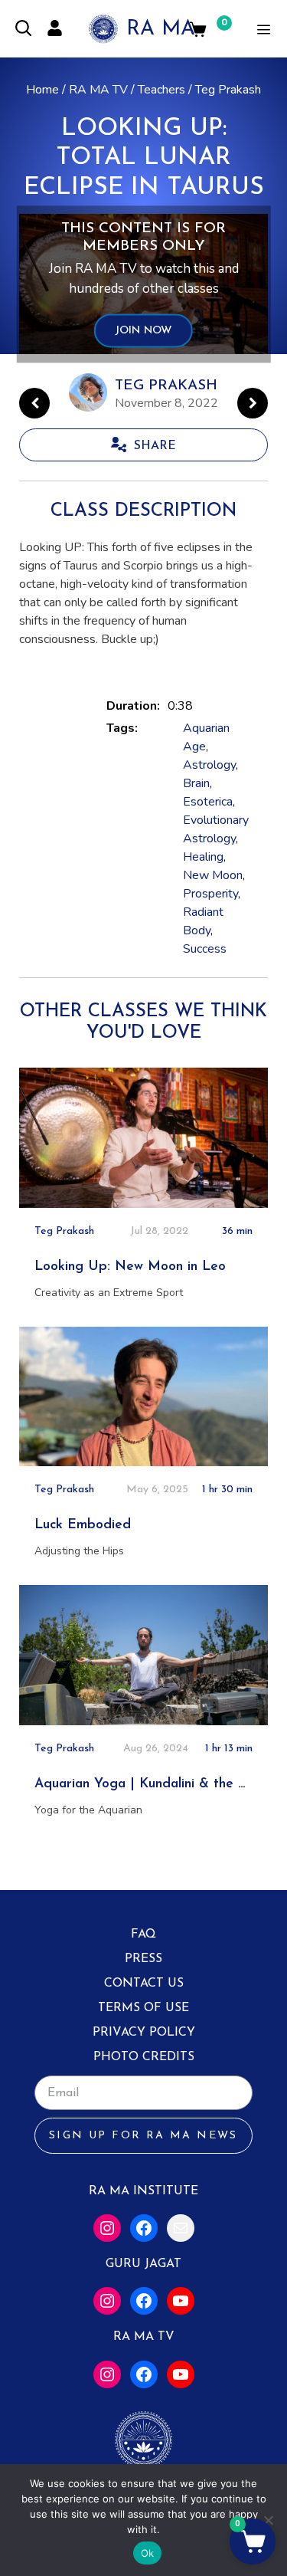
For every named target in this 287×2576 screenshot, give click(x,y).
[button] (253, 2542)
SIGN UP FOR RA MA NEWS (143, 2136)
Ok (148, 2553)
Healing (203, 857)
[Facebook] (144, 2228)
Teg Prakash (228, 90)
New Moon (213, 875)
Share (155, 446)
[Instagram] (107, 2228)
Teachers (161, 90)
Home (42, 90)
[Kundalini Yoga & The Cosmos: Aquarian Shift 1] (253, 403)
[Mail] (181, 2228)
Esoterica (208, 802)
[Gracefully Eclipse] (34, 403)
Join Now (143, 331)
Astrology (209, 765)
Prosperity (210, 894)
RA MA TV (98, 90)
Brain (196, 783)
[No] (268, 2520)
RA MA (161, 30)
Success (205, 949)
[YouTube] (181, 2301)
